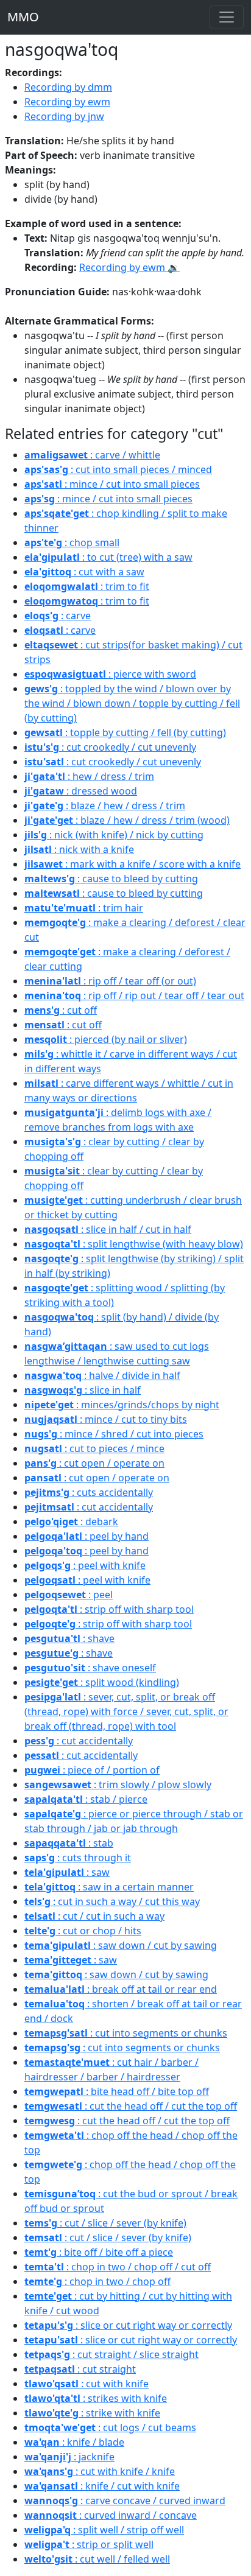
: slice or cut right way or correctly (128, 2325)
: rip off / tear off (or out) (110, 981)
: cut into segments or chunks (126, 2033)
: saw (67, 1872)
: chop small (72, 542)
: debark (71, 1521)
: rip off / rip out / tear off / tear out (134, 995)
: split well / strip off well (104, 2530)
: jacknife (69, 2457)
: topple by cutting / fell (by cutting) (125, 732)
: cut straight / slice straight (111, 2354)
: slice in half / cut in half (108, 1229)
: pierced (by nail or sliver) (106, 1039)
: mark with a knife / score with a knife (133, 864)
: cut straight (80, 2369)
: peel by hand (87, 1536)
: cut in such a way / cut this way (112, 1901)
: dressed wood (81, 791)
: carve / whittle (92, 455)
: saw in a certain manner (109, 1887)
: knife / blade (74, 2442)
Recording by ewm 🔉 (129, 267)
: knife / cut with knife (102, 2486)
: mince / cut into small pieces (112, 484)
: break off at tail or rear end (121, 1989)
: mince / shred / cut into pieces (114, 1434)
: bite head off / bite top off (117, 2091)
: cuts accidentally (89, 1492)
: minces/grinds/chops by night (122, 1405)
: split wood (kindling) (102, 1682)
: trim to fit (87, 586)
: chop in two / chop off (97, 2281)
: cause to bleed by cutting (111, 879)
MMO (23, 17)
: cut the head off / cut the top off (131, 2106)
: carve (58, 616)
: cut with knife (87, 2384)
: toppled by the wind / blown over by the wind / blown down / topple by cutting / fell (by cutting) (132, 703)
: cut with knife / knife (100, 2471)
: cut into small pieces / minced (118, 469)
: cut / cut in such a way (94, 1916)
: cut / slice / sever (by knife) (105, 2223)
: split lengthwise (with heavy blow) (134, 1244)
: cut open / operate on (94, 1463)
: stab (69, 1843)
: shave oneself (90, 1668)
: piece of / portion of (92, 1770)
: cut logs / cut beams (110, 2427)
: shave (69, 1638)
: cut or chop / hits (83, 1931)
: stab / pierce (86, 1799)
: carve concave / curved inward (125, 2501)
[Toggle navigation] (227, 17)
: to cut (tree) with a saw (108, 557)
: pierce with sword (110, 674)
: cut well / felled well (97, 2559)
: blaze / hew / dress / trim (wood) (127, 820)
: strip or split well (89, 2544)
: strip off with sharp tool (109, 1609)
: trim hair (84, 908)
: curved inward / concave (111, 2515)
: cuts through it (78, 1858)
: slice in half (83, 1390)
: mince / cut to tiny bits (106, 1419)
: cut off (61, 1010)
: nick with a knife (79, 849)
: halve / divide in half (102, 1375)
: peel (69, 1595)
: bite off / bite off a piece (99, 2252)
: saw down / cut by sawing (121, 1945)
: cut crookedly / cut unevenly (110, 747)
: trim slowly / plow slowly (118, 1785)
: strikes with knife (96, 2398)
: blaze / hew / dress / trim (105, 805)
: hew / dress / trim (89, 776)
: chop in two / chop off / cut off (118, 2267)
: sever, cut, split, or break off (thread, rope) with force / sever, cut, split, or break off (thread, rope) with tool (126, 1711)
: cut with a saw (84, 572)
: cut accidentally (89, 1507)
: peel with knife (85, 1565)
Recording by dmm (68, 87)
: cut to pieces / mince (94, 1448)
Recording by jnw (64, 116)
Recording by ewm (67, 102)
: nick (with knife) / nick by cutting (114, 835)
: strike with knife (92, 2413)
